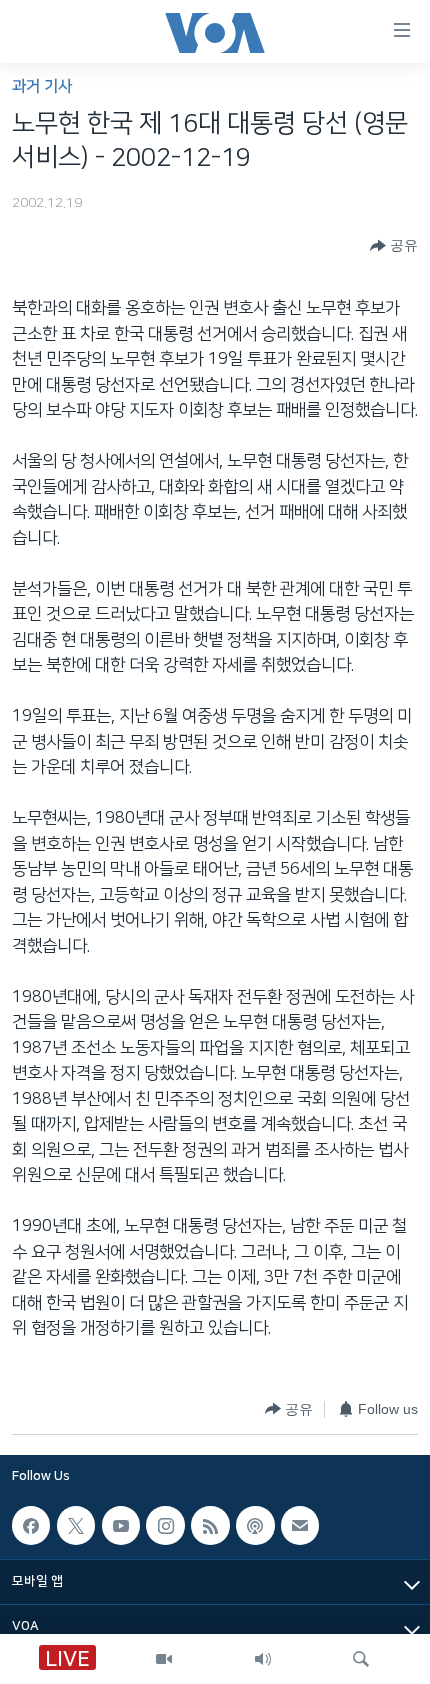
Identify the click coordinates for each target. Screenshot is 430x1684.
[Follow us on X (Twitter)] (76, 1525)
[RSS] (210, 1525)
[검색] (361, 1659)
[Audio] (263, 1659)
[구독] (300, 1525)
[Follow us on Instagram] (165, 1525)
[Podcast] (255, 1525)
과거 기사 (42, 86)
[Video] (164, 1659)
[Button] (394, 246)
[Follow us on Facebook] (31, 1525)
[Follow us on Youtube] (121, 1525)
